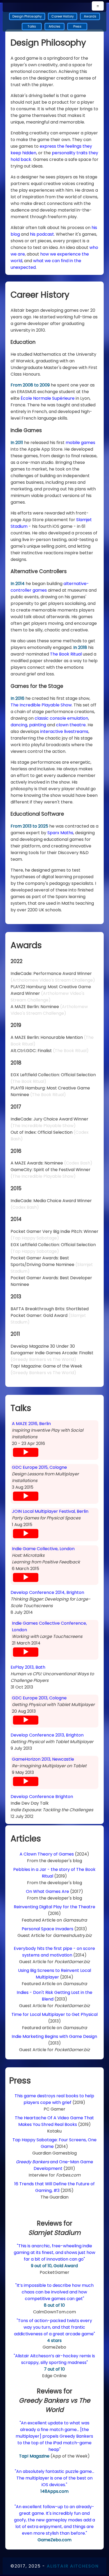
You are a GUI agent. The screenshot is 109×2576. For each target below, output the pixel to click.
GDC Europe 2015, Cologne (39, 1467)
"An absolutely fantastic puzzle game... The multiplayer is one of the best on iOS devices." (54, 2478)
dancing (19, 725)
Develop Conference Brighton (42, 1797)
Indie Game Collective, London (43, 1549)
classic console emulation (61, 718)
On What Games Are (47, 1891)
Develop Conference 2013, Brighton (47, 1735)
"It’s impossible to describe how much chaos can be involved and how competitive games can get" (54, 2292)
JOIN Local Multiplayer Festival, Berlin (50, 1511)
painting (38, 725)
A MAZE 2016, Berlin (31, 1424)
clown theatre (71, 725)
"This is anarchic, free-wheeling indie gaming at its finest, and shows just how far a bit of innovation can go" (54, 2252)
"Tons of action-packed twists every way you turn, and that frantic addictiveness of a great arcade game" (54, 2327)
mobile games (80, 443)
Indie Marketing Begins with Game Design (54, 2036)
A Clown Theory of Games (47, 1854)
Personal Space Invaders (47, 1929)
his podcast (42, 234)
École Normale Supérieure (48, 398)
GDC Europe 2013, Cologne (39, 1698)
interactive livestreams (64, 731)
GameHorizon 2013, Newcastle (43, 1759)
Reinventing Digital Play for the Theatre (54, 1907)
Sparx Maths (60, 833)
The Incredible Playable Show (41, 705)
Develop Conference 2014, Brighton (47, 1592)
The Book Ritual (66, 654)
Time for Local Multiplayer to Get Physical (54, 2014)
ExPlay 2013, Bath (28, 1667)
